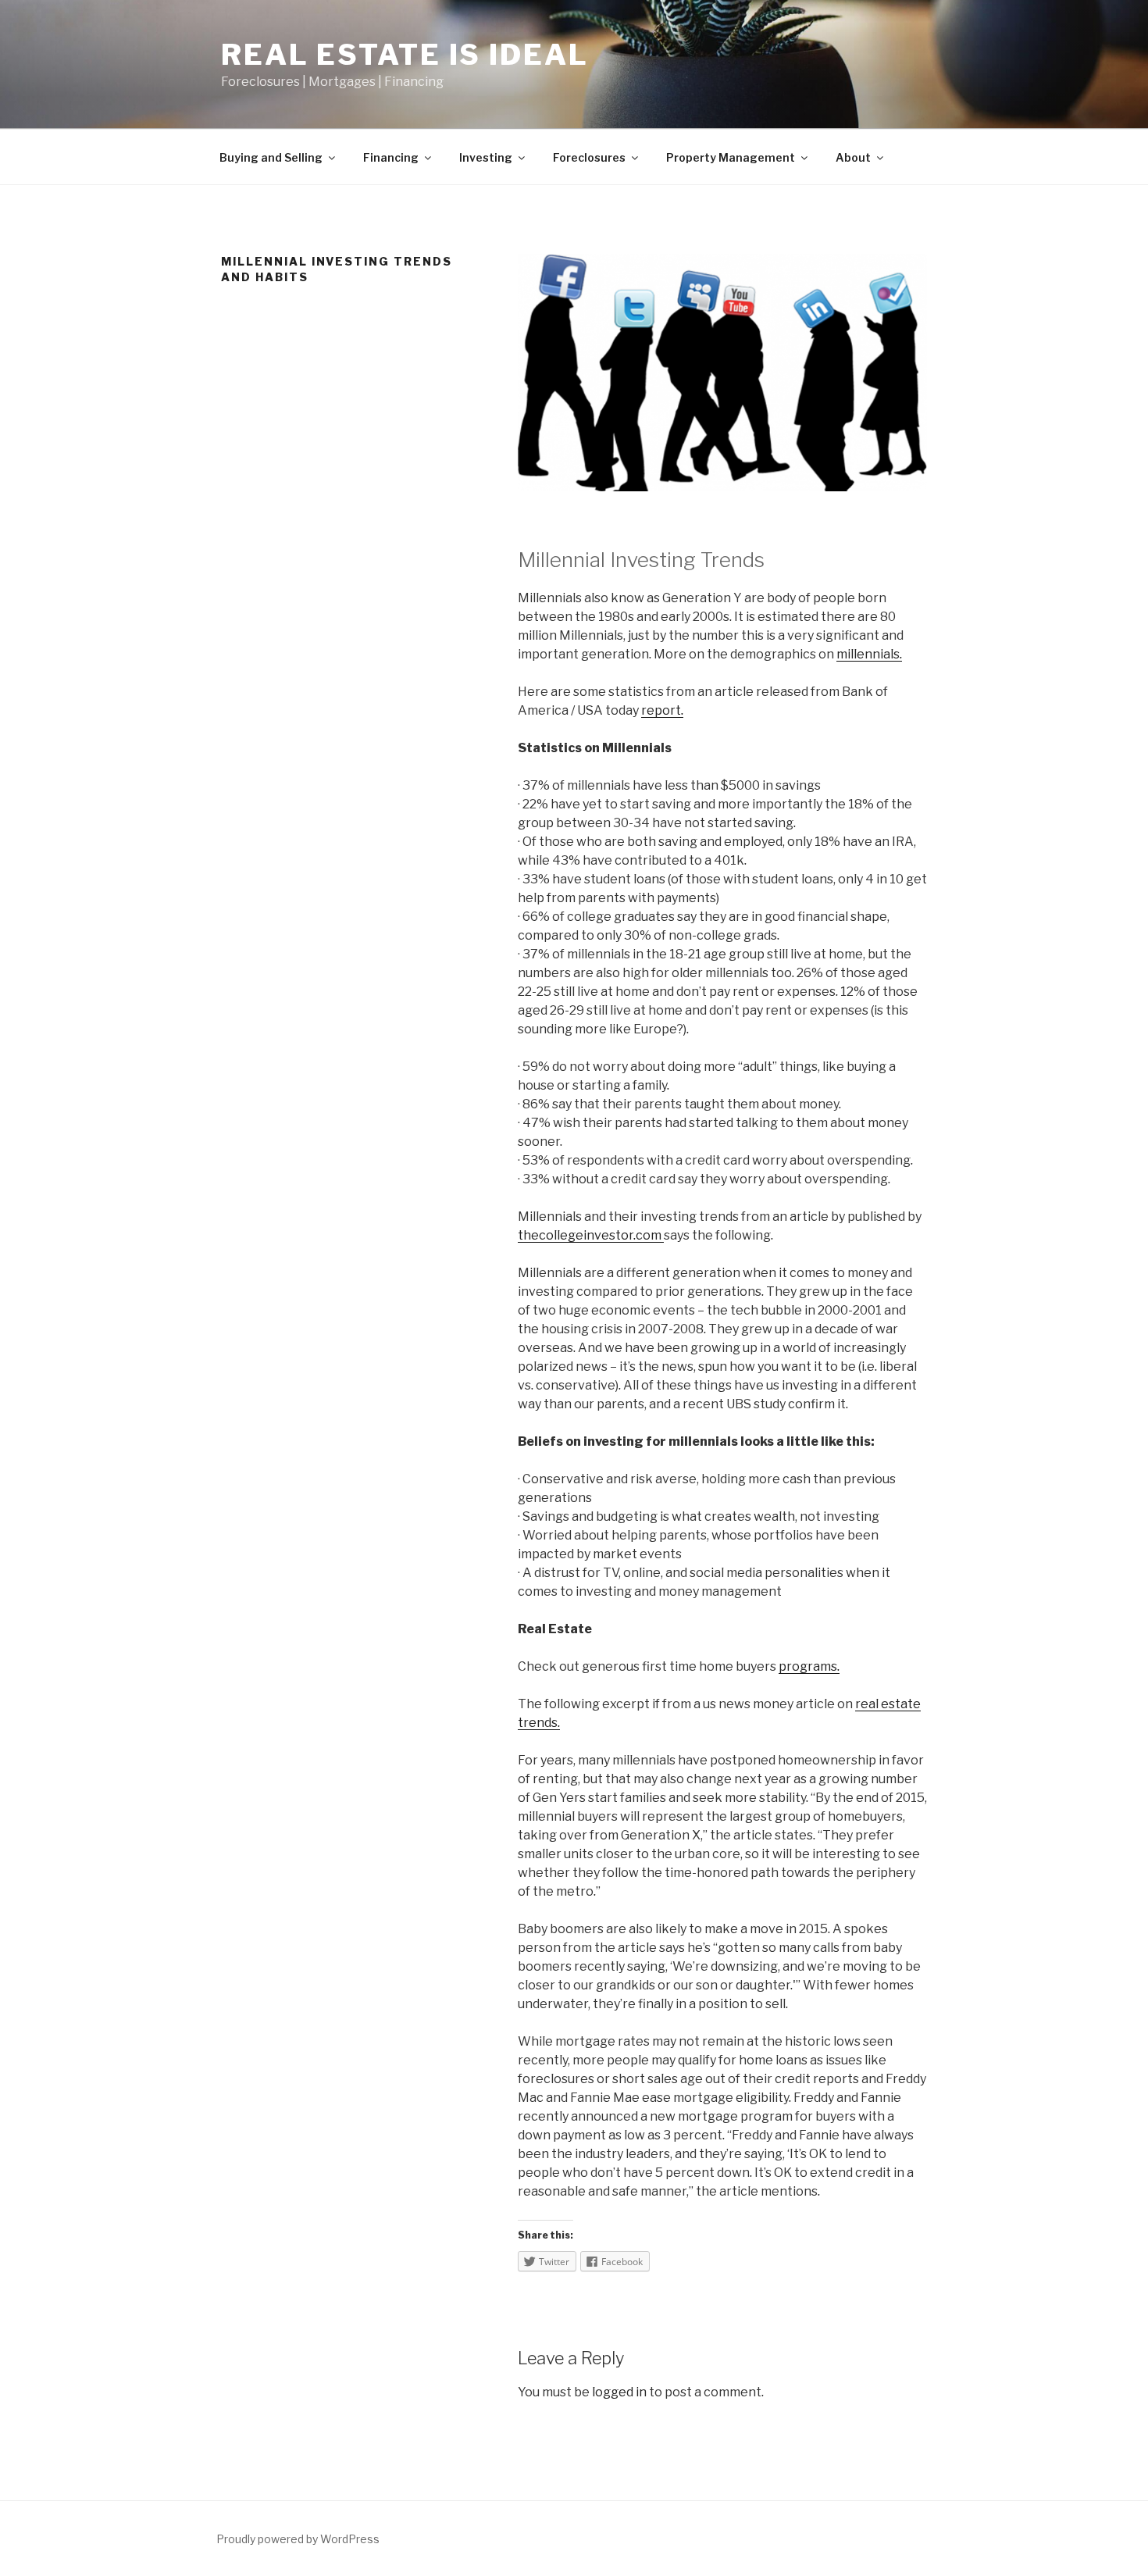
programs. (809, 1666)
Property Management (731, 157)
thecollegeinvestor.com (591, 1235)
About (853, 157)
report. (662, 710)
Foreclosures (589, 157)
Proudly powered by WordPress (298, 2539)
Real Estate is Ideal (405, 55)
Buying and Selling (271, 157)
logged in (619, 2392)
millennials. (869, 654)
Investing (486, 157)
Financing (391, 157)
